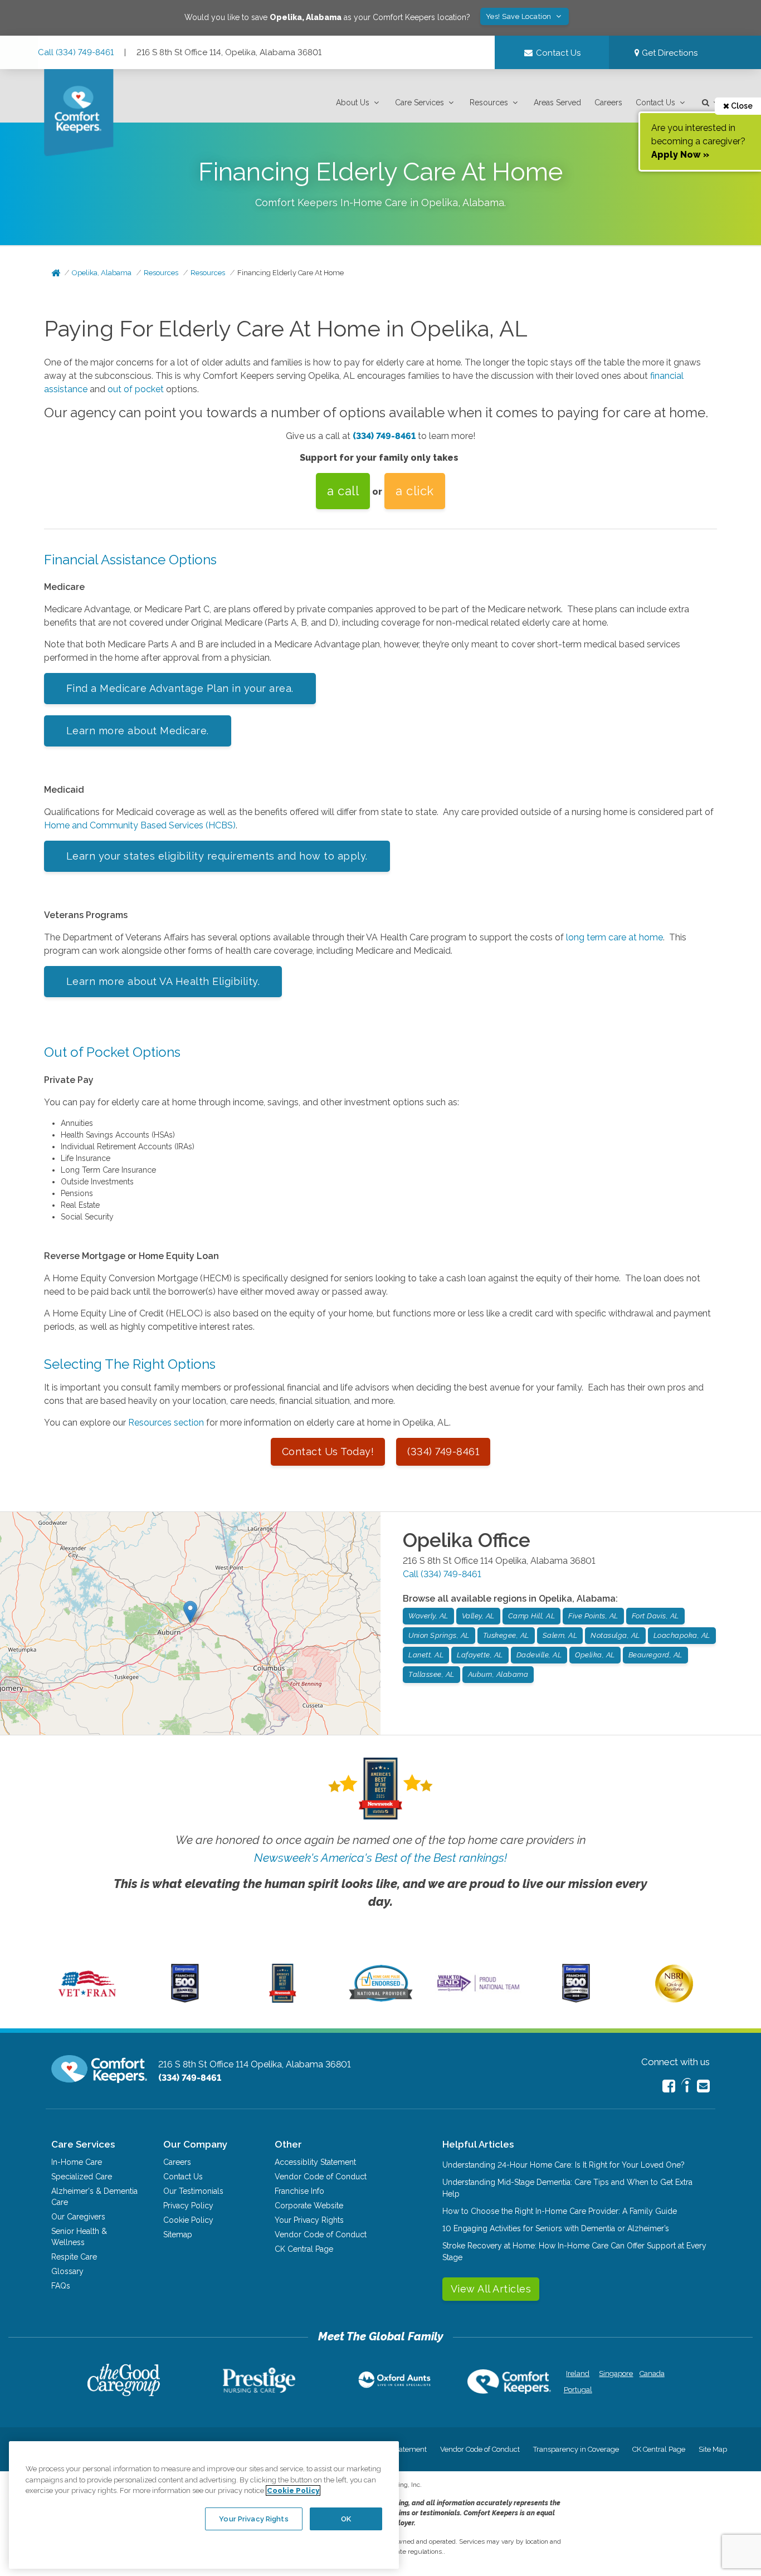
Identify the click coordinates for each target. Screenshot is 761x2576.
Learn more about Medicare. (138, 731)
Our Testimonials (193, 2191)
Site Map (713, 2449)
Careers (608, 103)
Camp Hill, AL (532, 1616)
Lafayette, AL (480, 1655)
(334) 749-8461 (384, 436)
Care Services (419, 103)
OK (346, 2518)
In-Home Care (77, 2162)
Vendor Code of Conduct (321, 2177)
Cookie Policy (188, 2220)
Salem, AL (560, 1635)
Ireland (578, 2373)
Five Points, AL (593, 1616)
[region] (204, 2505)
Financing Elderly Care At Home (291, 273)
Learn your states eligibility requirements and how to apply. (217, 856)
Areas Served (557, 103)
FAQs (61, 2286)
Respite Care (74, 2257)
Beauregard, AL (655, 1655)
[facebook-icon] (669, 2086)
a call (343, 491)
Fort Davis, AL (655, 1616)
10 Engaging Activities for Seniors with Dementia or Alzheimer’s (556, 2228)
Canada (652, 2373)
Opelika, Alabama (102, 273)
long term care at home (614, 937)
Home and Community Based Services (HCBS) (140, 825)
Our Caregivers (78, 2217)
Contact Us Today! (328, 1452)
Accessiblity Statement (315, 2162)
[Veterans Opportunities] (87, 2000)
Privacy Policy (188, 2206)
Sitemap (178, 2235)
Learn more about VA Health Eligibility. (163, 981)
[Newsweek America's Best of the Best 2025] (283, 2000)
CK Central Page (304, 2249)
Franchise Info (299, 2191)
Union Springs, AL (439, 1635)
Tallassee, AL (431, 1674)
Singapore (615, 2373)
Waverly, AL (428, 1616)
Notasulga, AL (615, 1635)
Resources (489, 103)
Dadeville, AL (539, 1655)
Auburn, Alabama (498, 1674)
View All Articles (491, 2289)
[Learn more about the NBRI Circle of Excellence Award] (674, 2000)
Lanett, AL (426, 1655)
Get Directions (669, 53)
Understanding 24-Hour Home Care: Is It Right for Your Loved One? (564, 2165)
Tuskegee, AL (506, 1635)
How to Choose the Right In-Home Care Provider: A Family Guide (560, 2211)
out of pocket (136, 389)
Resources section (166, 1423)
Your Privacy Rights (309, 2220)
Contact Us (655, 103)
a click (415, 491)
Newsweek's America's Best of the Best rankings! (380, 1858)
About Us (353, 103)
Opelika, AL (595, 1655)
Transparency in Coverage (576, 2449)
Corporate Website (309, 2206)
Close (741, 106)
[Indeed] (686, 2087)
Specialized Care (82, 2177)
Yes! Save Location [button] (520, 16)
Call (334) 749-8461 (76, 52)
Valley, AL (478, 1616)
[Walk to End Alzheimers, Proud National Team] (478, 1991)
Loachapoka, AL (682, 1635)
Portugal (578, 2390)
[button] (359, 103)
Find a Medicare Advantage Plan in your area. (180, 688)
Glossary (67, 2271)
